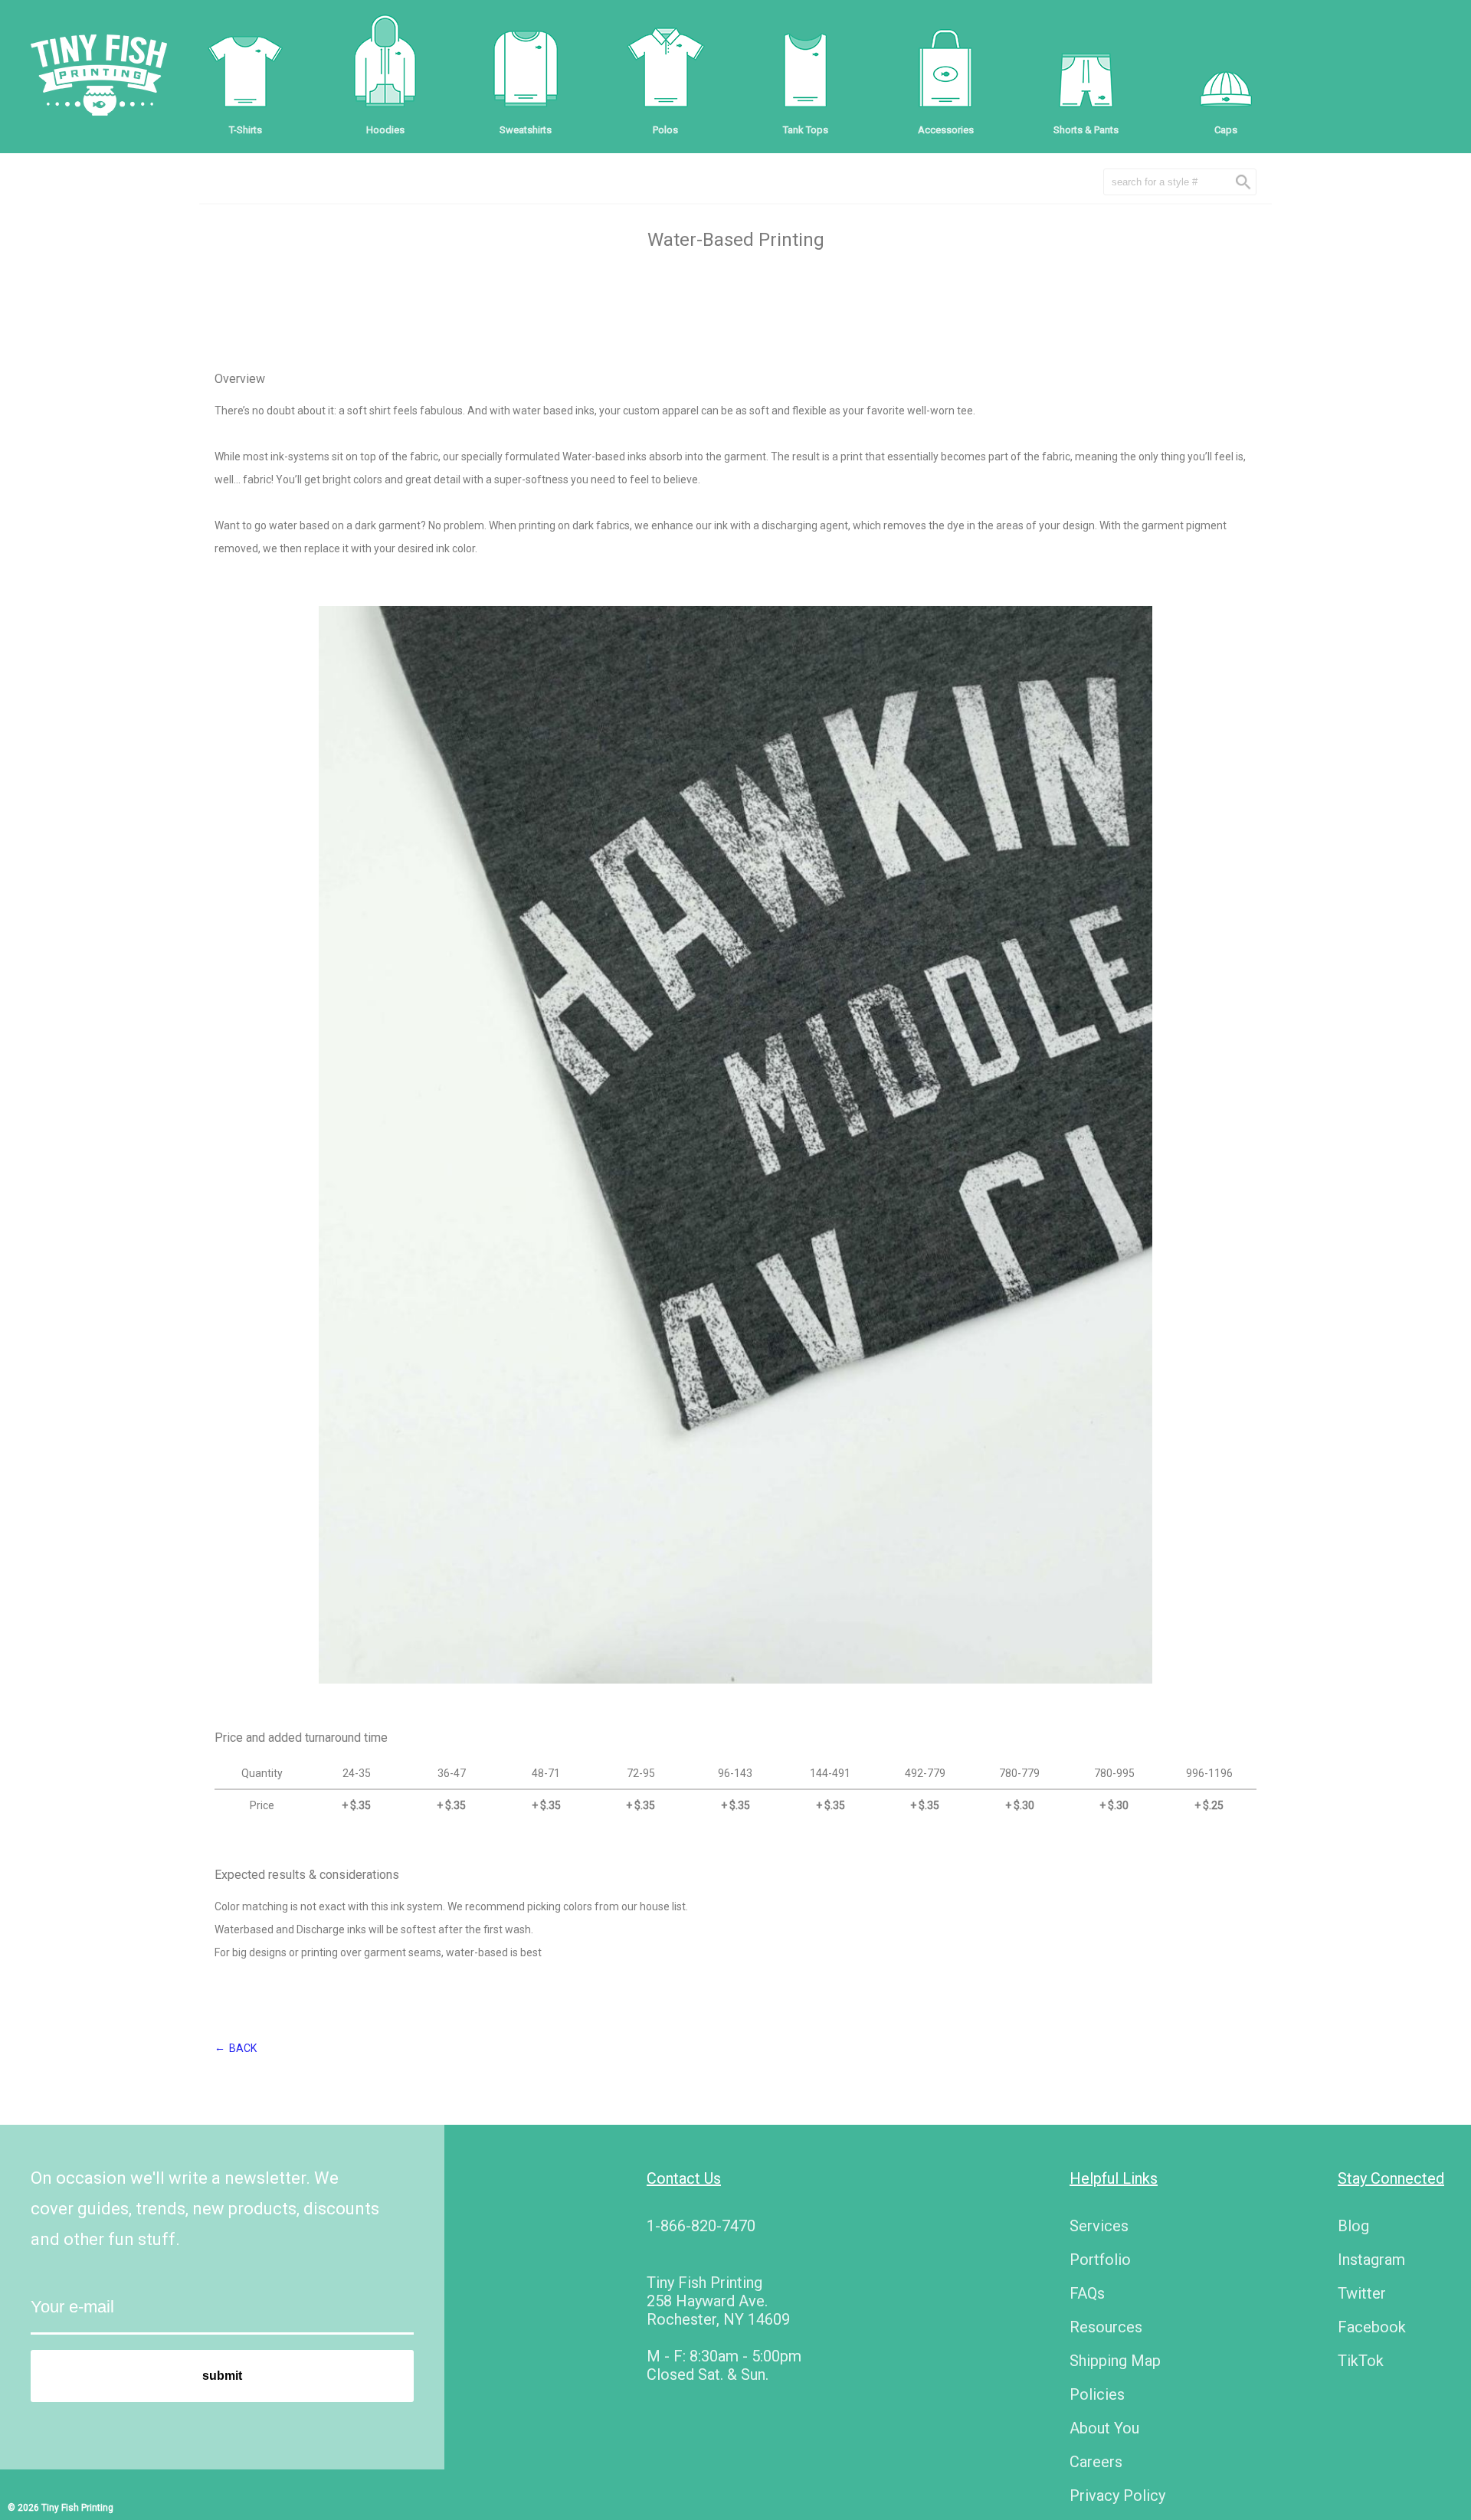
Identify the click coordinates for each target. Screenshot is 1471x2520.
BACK (243, 2048)
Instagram (1371, 2260)
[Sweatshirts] (526, 69)
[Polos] (666, 69)
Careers (1096, 2462)
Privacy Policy (1117, 2495)
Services (1099, 2226)
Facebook (1372, 2327)
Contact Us (684, 2178)
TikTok (1361, 2361)
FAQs (1087, 2293)
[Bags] (945, 69)
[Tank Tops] (805, 69)
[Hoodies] (385, 69)
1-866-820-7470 (701, 2226)
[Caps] (1226, 69)
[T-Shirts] (245, 69)
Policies (1097, 2394)
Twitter (1362, 2293)
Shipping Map (1115, 2361)
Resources (1106, 2327)
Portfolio (1100, 2260)
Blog (1353, 2226)
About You (1104, 2428)
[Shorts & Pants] (1086, 69)
